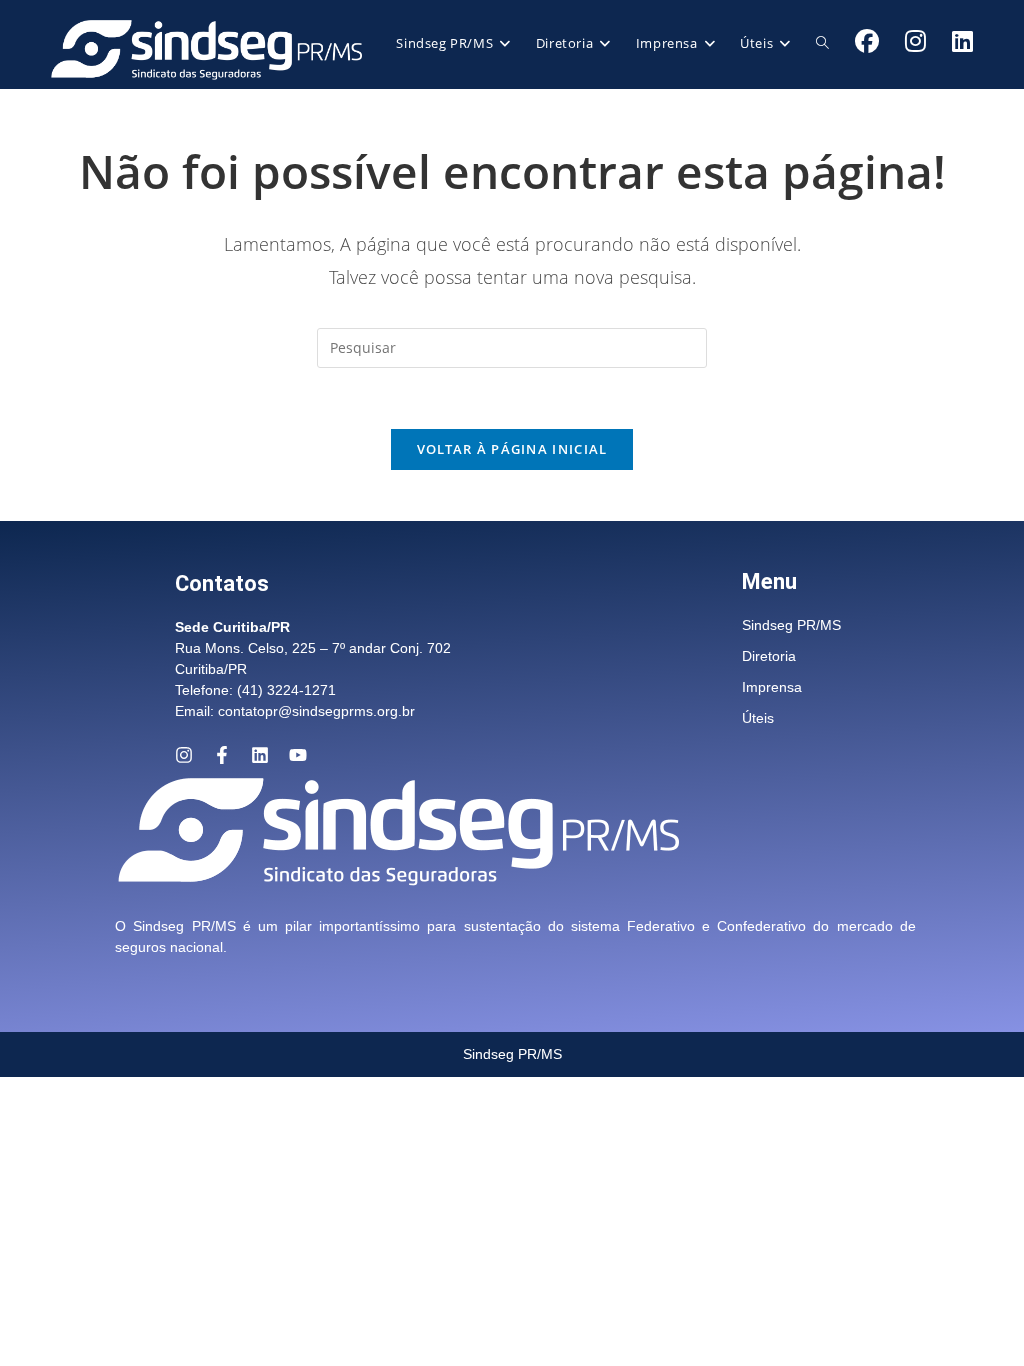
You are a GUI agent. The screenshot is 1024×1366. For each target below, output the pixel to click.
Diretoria (769, 656)
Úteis (758, 718)
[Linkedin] (260, 755)
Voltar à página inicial (512, 449)
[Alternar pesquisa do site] (822, 43)
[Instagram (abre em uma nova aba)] (915, 41)
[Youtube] (298, 755)
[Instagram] (184, 755)
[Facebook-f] (222, 755)
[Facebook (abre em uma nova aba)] (867, 41)
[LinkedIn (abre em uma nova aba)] (962, 41)
